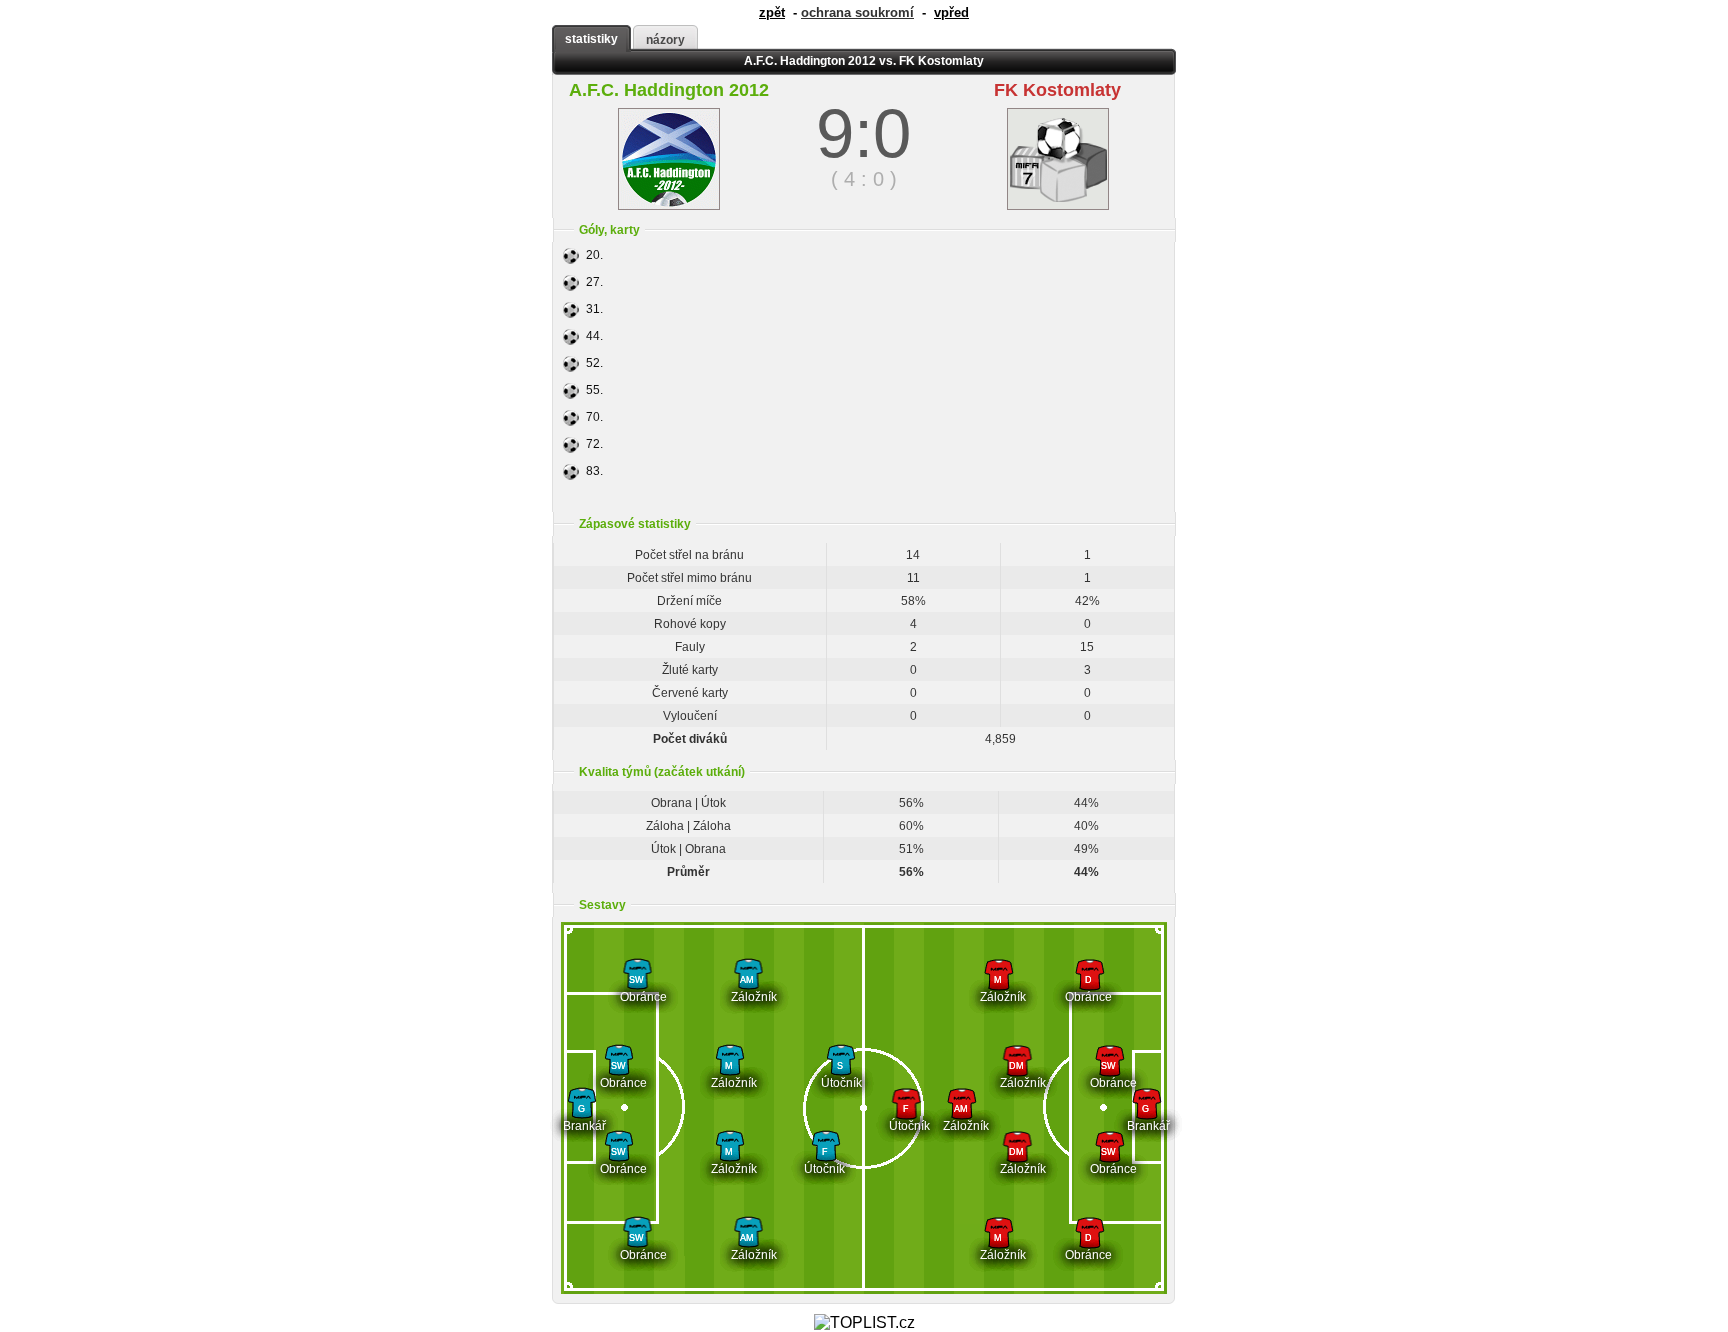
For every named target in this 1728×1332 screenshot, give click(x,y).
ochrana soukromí (857, 12)
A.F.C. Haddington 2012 (669, 90)
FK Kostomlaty (1057, 90)
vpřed (951, 12)
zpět (772, 12)
